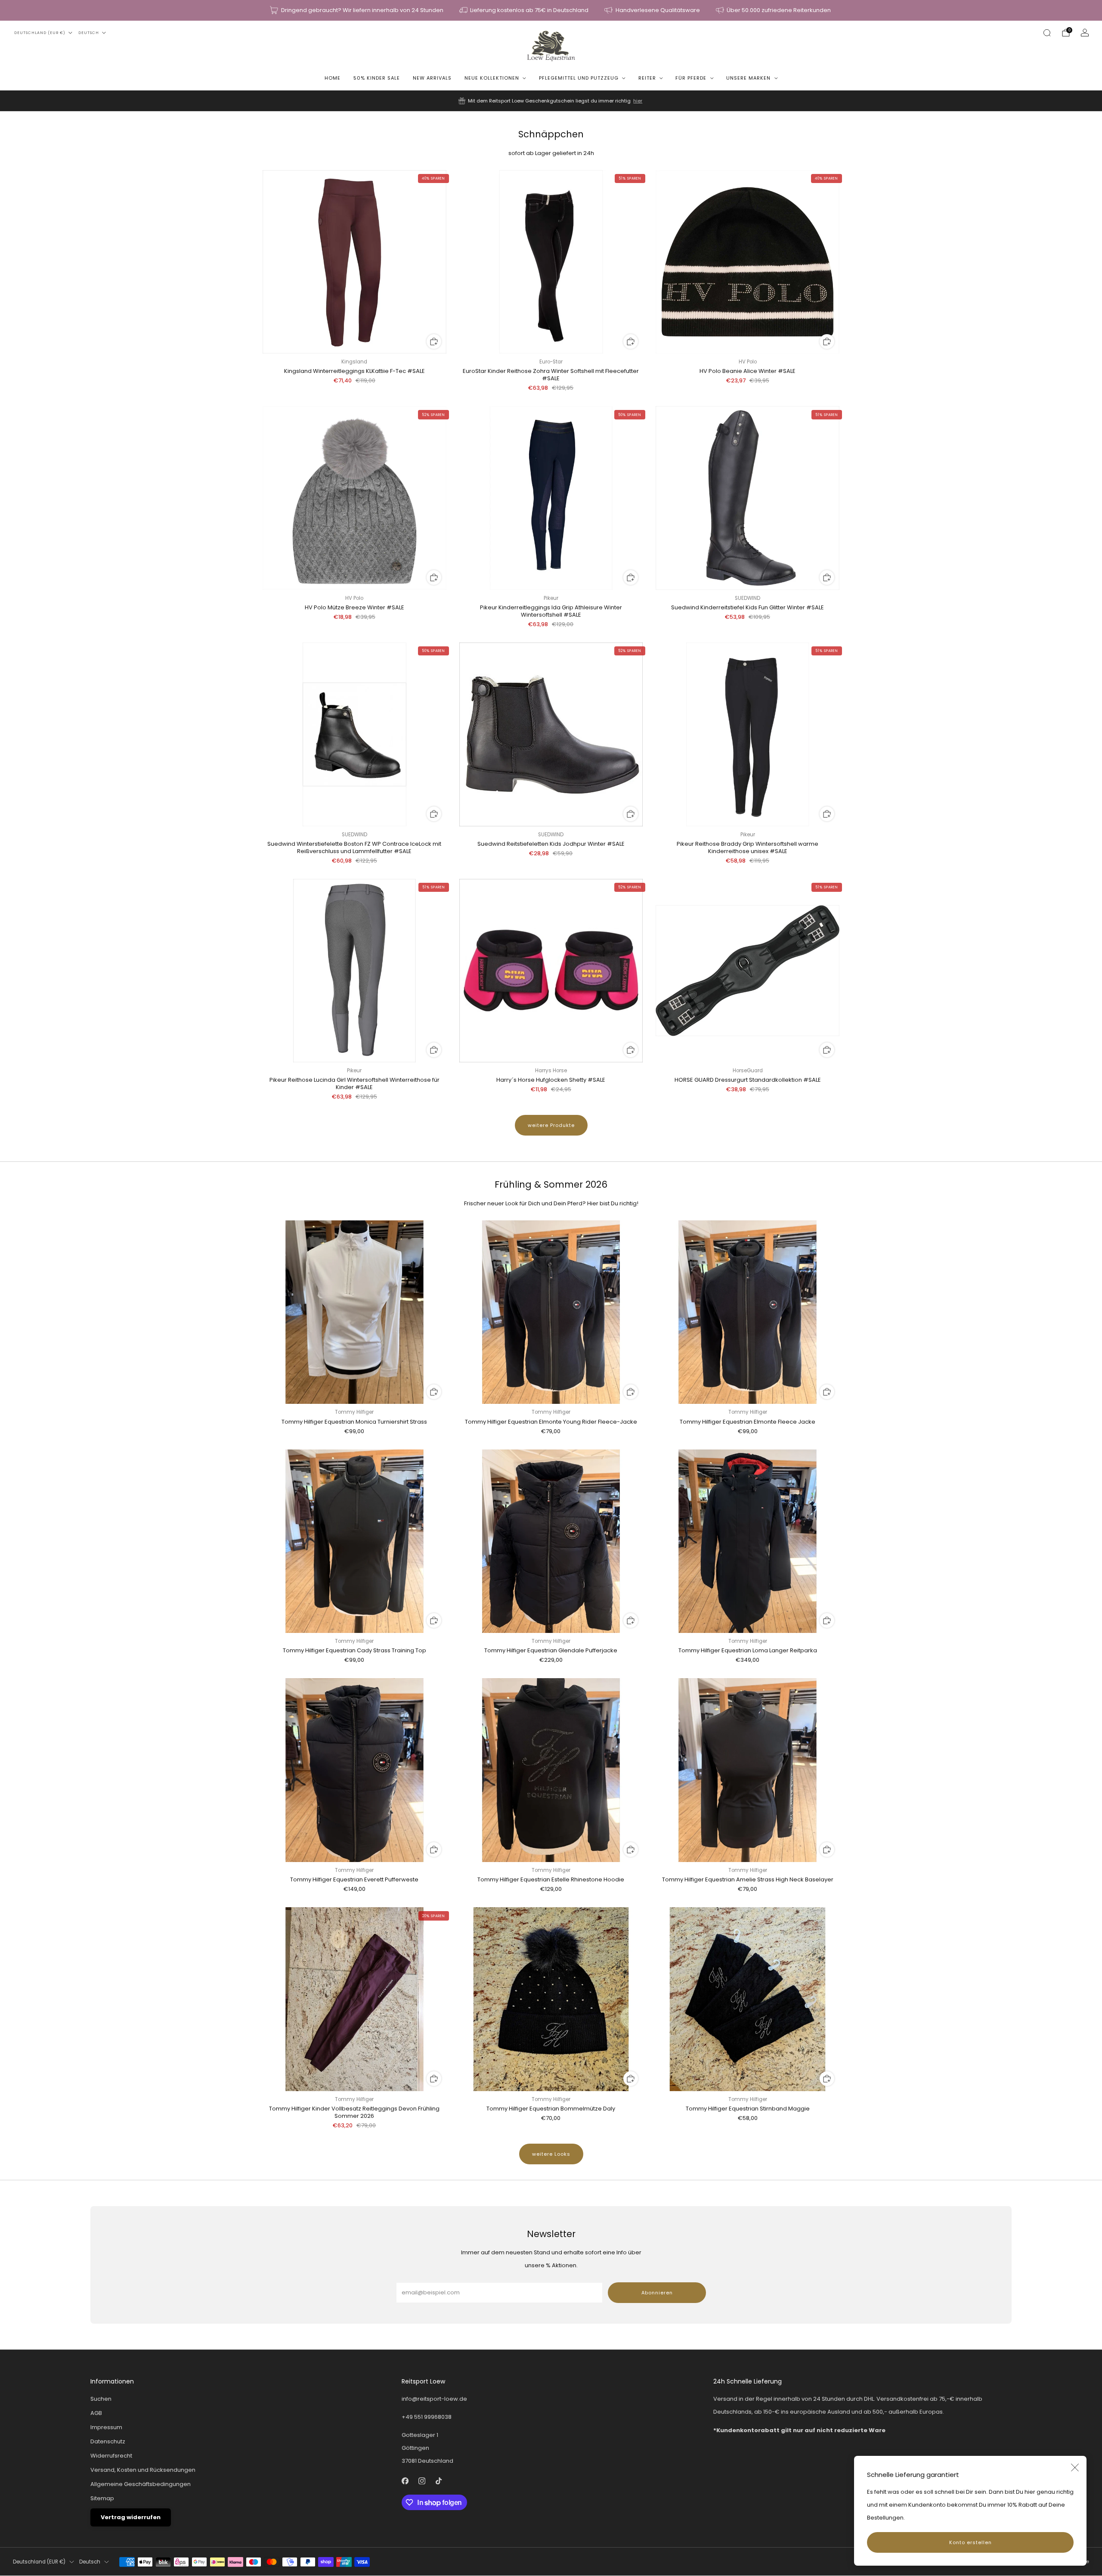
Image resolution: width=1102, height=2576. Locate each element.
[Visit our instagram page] (422, 2481)
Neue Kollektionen (492, 78)
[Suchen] (1047, 33)
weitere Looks (551, 2154)
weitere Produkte (551, 1125)
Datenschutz (108, 2441)
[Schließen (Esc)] (1075, 2467)
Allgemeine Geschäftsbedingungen (141, 2484)
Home (333, 78)
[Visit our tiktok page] (439, 2481)
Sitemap (102, 2498)
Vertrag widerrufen (131, 2517)
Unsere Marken (748, 78)
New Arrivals (432, 78)
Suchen (101, 2399)
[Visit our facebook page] (405, 2481)
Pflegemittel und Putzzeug (579, 78)
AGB (96, 2413)
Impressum (106, 2427)
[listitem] (357, 10)
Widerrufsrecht (111, 2456)
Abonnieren (657, 2293)
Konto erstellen (970, 2542)
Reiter (647, 78)
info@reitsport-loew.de (434, 2399)
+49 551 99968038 (427, 2417)
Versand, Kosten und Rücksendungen (143, 2470)
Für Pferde (691, 78)
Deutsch (89, 33)
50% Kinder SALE (377, 78)
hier (638, 101)
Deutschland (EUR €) (40, 33)
